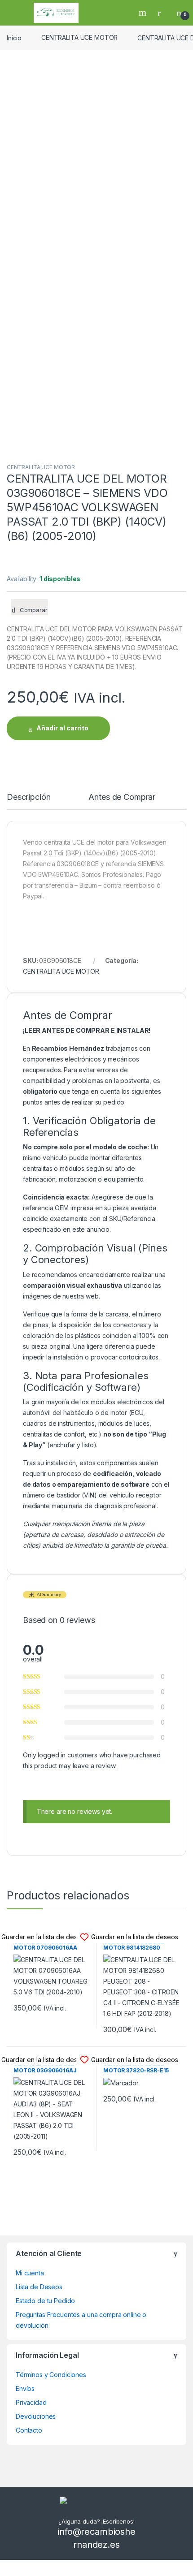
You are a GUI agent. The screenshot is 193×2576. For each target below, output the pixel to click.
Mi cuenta (30, 2273)
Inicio (14, 37)
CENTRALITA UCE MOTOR (79, 37)
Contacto (29, 2430)
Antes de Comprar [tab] (122, 797)
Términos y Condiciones (51, 2375)
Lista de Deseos (39, 2287)
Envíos (25, 2388)
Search (144, 13)
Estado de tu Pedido (45, 2301)
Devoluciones (36, 2416)
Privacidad (31, 2402)
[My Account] (162, 13)
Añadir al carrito (62, 728)
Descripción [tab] (29, 797)
